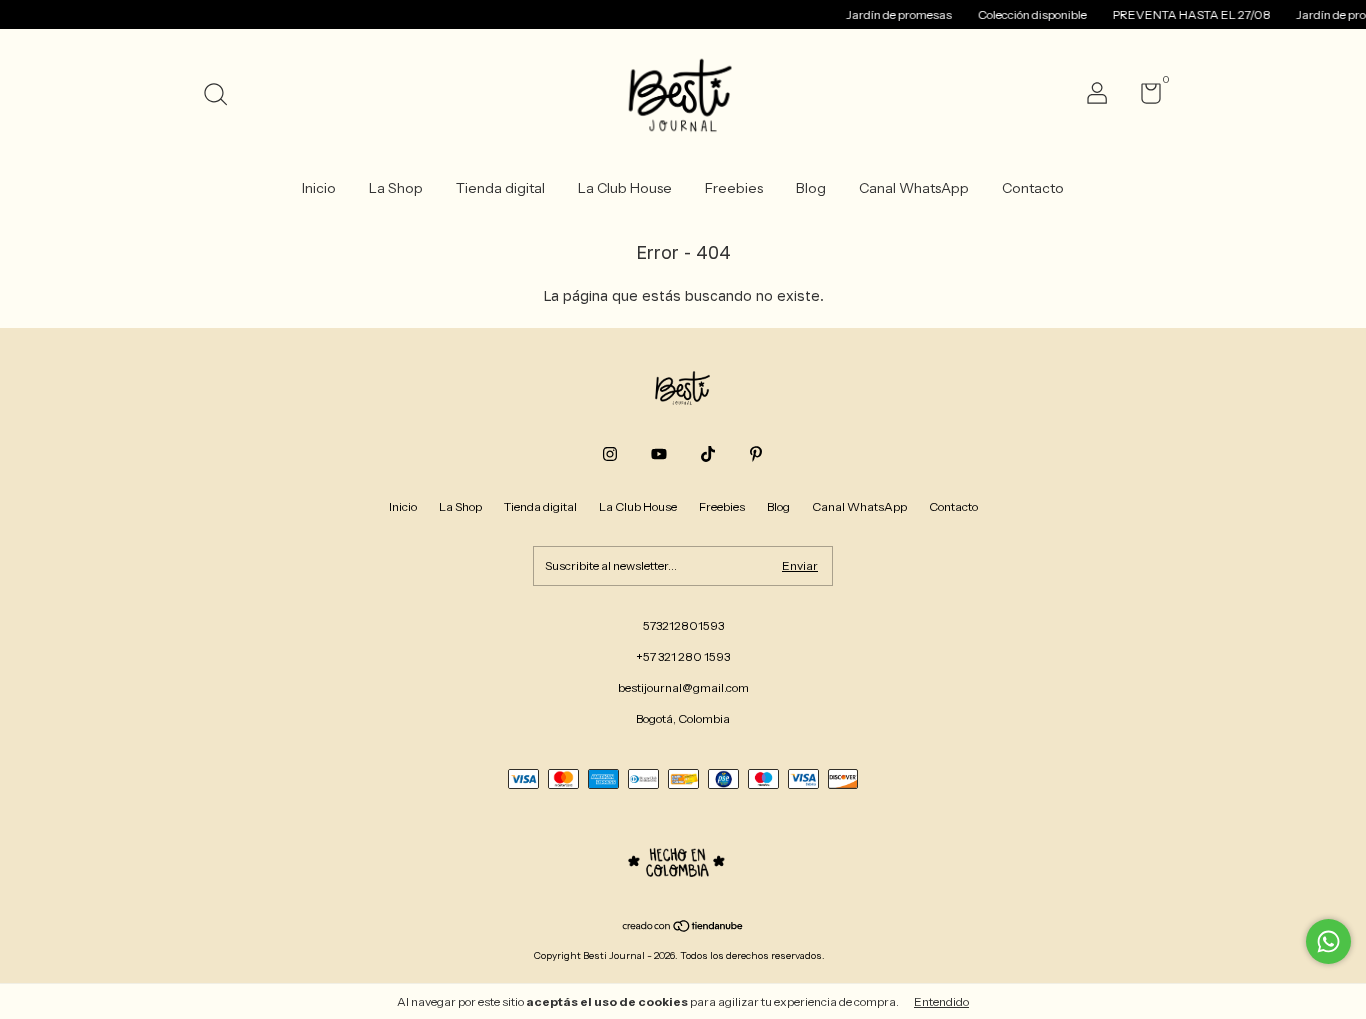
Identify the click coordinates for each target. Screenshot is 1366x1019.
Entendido (941, 1001)
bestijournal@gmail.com (683, 687)
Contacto (1033, 188)
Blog (811, 188)
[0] (1143, 97)
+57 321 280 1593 (683, 656)
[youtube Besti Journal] (659, 454)
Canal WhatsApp (914, 188)
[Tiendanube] (683, 928)
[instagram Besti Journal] (610, 454)
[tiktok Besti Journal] (708, 454)
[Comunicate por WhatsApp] (1328, 941)
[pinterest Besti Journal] (756, 454)
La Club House (625, 188)
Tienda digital (500, 188)
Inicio (319, 188)
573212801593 (683, 625)
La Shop (396, 188)
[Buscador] (222, 96)
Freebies (734, 188)
